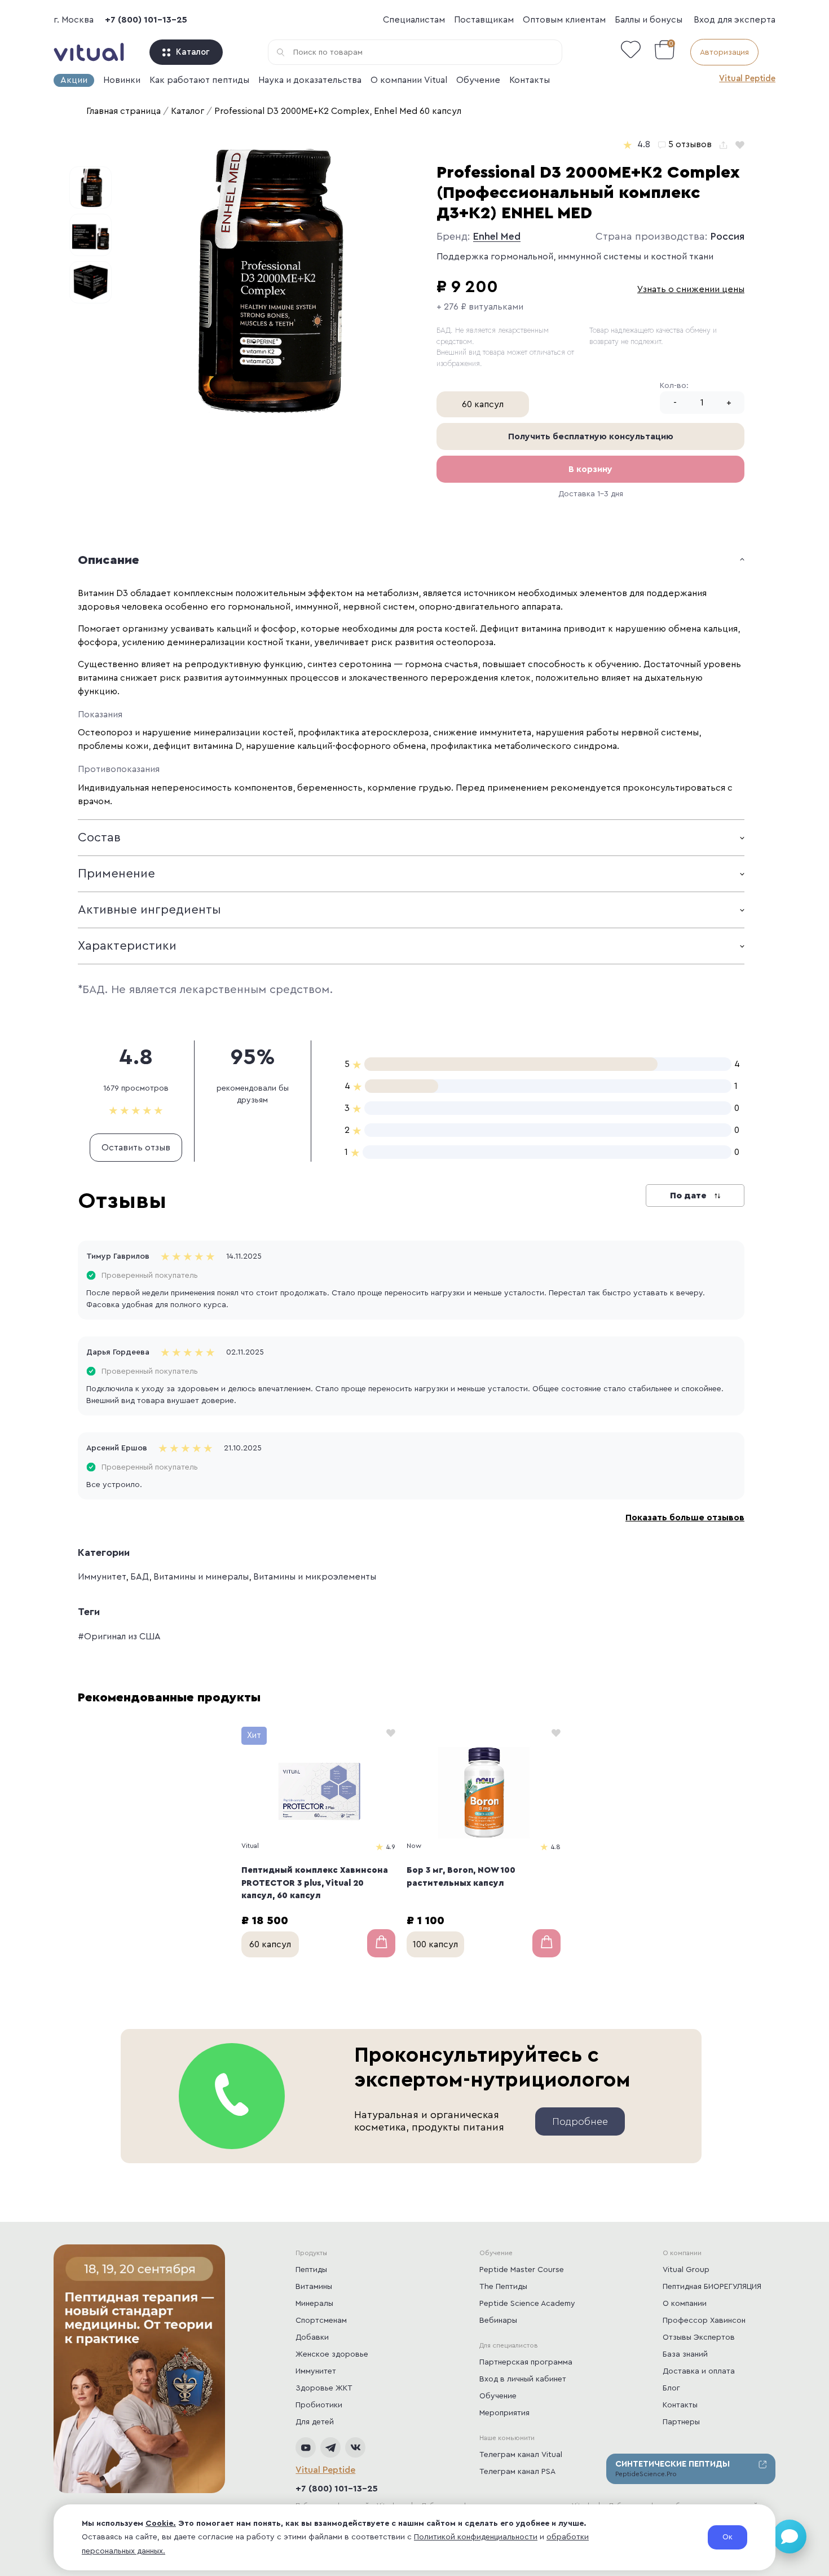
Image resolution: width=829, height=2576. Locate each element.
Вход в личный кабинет (523, 2379)
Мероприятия (504, 2413)
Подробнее (580, 2121)
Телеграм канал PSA (517, 2472)
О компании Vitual (409, 80)
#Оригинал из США (119, 1637)
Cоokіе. (161, 2524)
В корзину (590, 469)
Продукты (311, 2253)
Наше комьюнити (507, 2438)
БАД (140, 1577)
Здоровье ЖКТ (324, 2388)
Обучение (478, 80)
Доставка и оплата (699, 2371)
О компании (682, 2253)
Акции (74, 80)
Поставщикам (484, 20)
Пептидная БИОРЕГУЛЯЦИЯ (712, 2287)
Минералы (314, 2304)
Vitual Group (686, 2270)
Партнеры (681, 2422)
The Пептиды (503, 2287)
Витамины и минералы (201, 1577)
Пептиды (311, 2270)
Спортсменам (321, 2321)
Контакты (530, 80)
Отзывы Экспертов (699, 2337)
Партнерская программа (526, 2362)
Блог (671, 2388)
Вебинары (498, 2321)
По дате (689, 1196)
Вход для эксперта (735, 20)
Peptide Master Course (522, 2270)
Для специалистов (509, 2345)
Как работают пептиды (199, 80)
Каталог (193, 52)
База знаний (685, 2354)
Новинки (122, 80)
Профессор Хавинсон (704, 2321)
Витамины (314, 2287)
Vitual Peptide (747, 79)
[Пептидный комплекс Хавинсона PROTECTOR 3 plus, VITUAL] (318, 1793)
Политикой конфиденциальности (476, 2537)
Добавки (312, 2337)
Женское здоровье (332, 2354)
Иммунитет (102, 1577)
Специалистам (414, 20)
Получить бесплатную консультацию (591, 436)
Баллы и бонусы (649, 20)
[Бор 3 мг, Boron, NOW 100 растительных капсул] (484, 1793)
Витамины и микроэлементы (315, 1577)
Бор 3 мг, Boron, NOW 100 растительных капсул (461, 1877)
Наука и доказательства (310, 80)
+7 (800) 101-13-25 (146, 20)
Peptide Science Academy (527, 2304)
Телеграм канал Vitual (521, 2455)
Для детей (315, 2422)
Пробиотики (319, 2405)
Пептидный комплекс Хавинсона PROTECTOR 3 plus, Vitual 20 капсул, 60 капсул (315, 1883)
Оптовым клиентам (564, 20)
